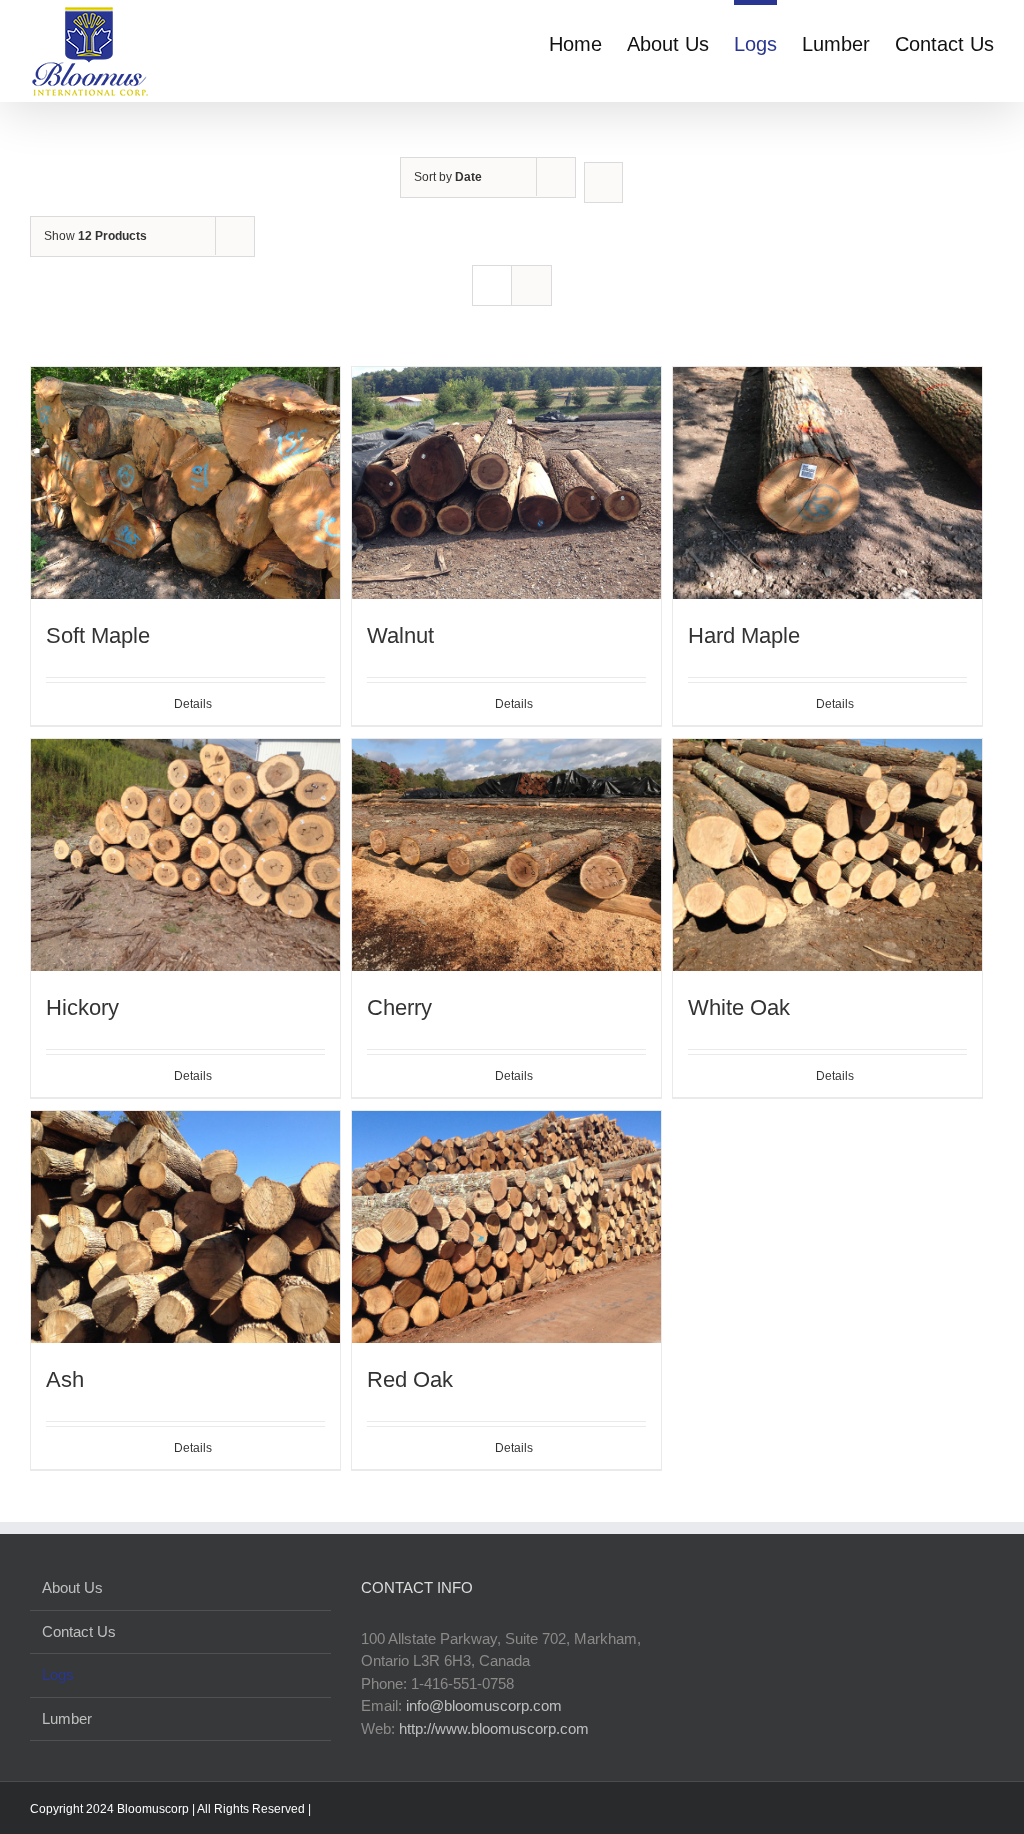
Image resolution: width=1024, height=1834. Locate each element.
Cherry (399, 1007)
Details (193, 704)
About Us (72, 1587)
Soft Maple (98, 635)
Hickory (82, 1007)
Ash (65, 1379)
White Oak (739, 1007)
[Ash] (185, 1227)
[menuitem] (588, 42)
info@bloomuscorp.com (484, 1705)
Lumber (67, 1718)
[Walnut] (506, 483)
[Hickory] (185, 855)
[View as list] (531, 285)
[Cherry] (506, 855)
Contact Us (79, 1631)
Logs (58, 1674)
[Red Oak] (506, 1227)
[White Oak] (827, 855)
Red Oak (410, 1379)
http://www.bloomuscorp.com (494, 1728)
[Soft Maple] (185, 483)
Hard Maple (744, 635)
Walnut (400, 635)
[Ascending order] (603, 182)
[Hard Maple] (827, 483)
